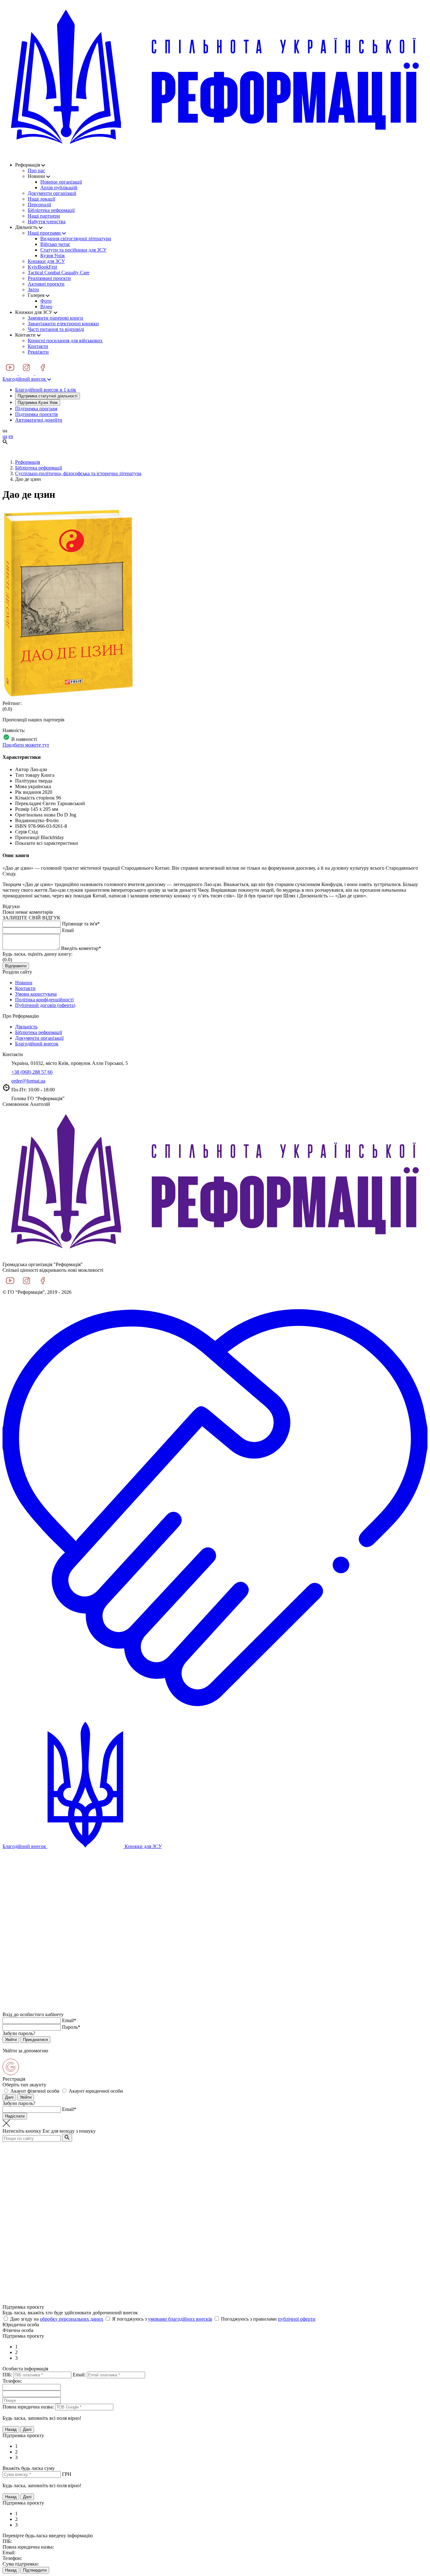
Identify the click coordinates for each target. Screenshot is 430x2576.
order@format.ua (28, 1081)
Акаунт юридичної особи (96, 2091)
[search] (67, 2138)
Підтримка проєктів (37, 414)
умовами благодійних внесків (180, 2319)
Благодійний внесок (25, 379)
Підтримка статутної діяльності (48, 396)
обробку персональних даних (72, 2319)
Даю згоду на (57, 2319)
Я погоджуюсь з (162, 2319)
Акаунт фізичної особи (35, 2091)
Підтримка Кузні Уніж (38, 403)
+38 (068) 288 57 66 (32, 1072)
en (11, 436)
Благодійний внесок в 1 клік (46, 390)
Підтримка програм (36, 409)
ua (5, 436)
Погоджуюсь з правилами (268, 2319)
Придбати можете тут (26, 745)
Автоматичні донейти (39, 420)
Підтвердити (35, 2570)
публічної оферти (297, 2319)
